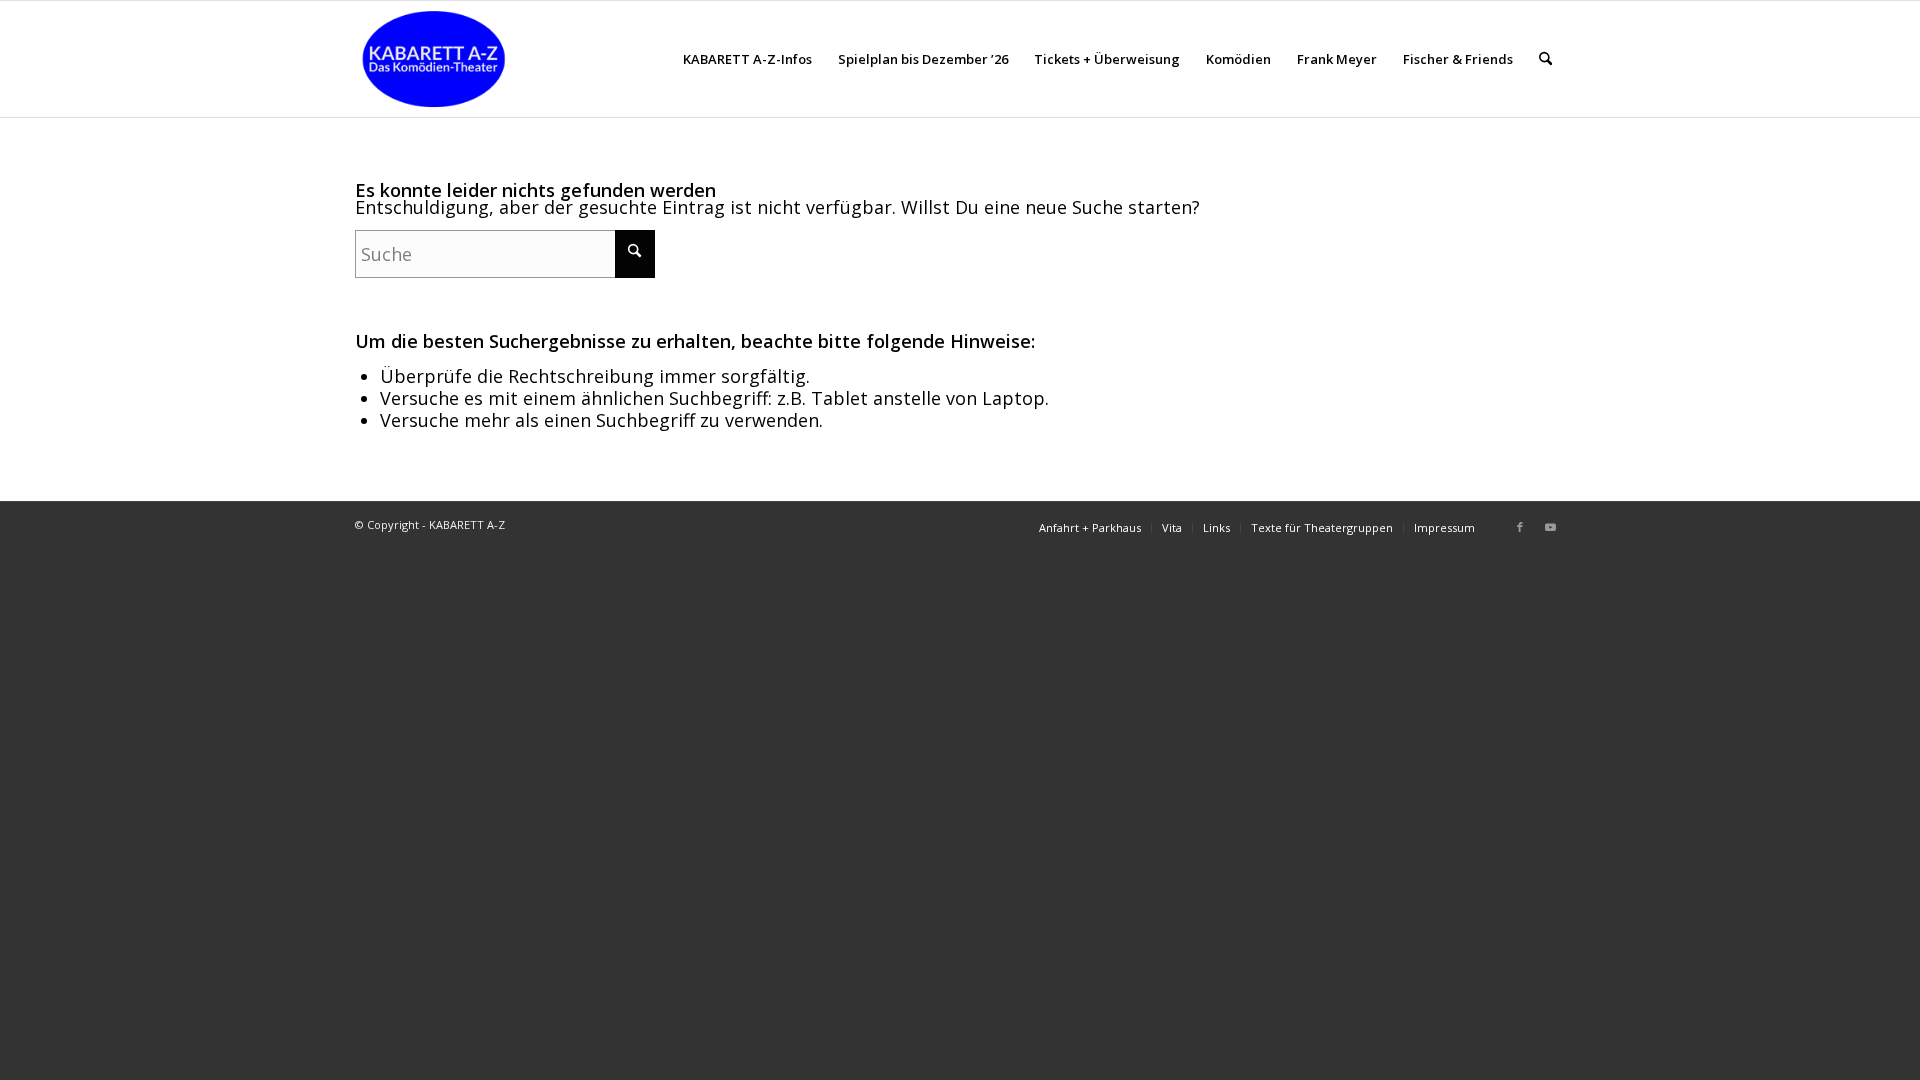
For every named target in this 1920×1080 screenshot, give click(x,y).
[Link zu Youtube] (1550, 527)
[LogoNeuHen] (433, 59)
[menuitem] (747, 59)
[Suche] (1545, 59)
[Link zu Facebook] (1520, 527)
